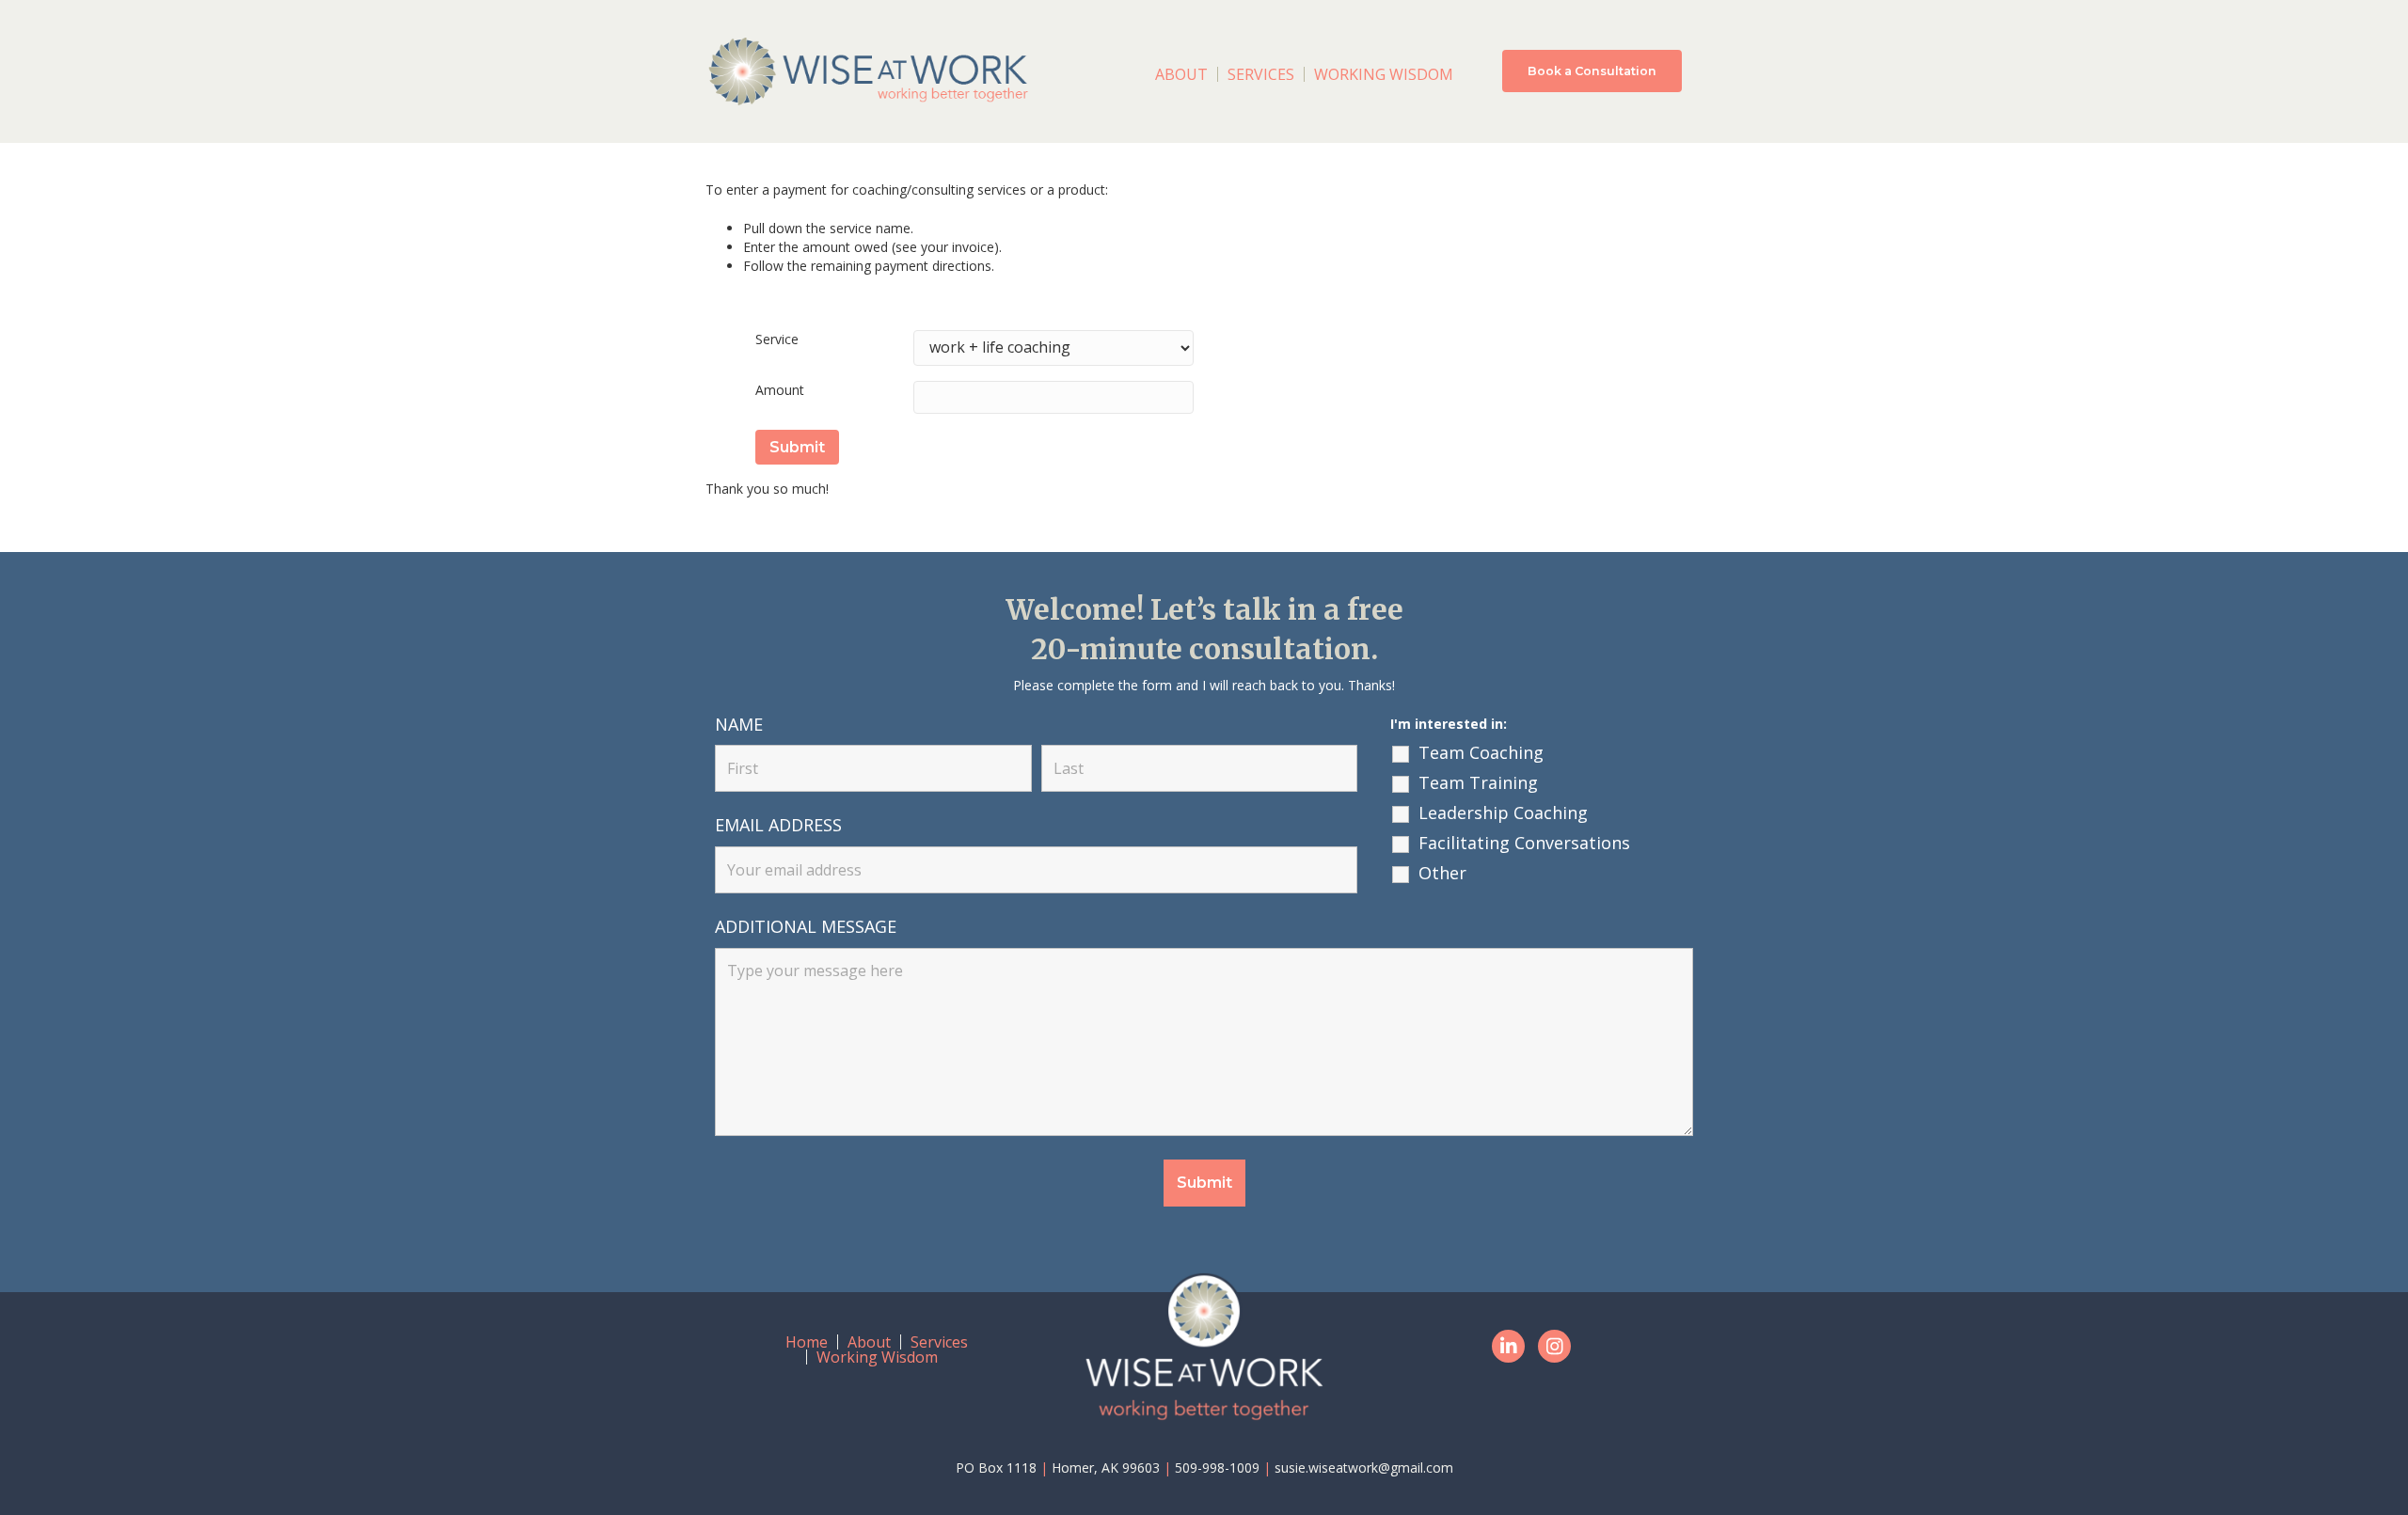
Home (807, 1342)
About (1181, 74)
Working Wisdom (1384, 74)
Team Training (1478, 782)
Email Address (778, 825)
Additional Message (806, 926)
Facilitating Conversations (1524, 843)
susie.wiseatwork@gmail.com (1364, 1468)
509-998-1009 (1217, 1468)
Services (1261, 74)
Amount (780, 390)
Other (1442, 873)
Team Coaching (1481, 752)
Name (739, 724)
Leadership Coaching (1503, 813)
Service (777, 339)
